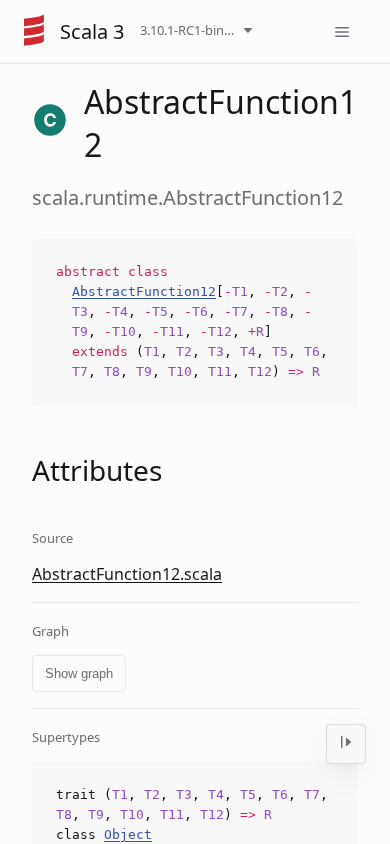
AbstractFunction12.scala (127, 574)
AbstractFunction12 (144, 291)
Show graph (79, 673)
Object (128, 834)
